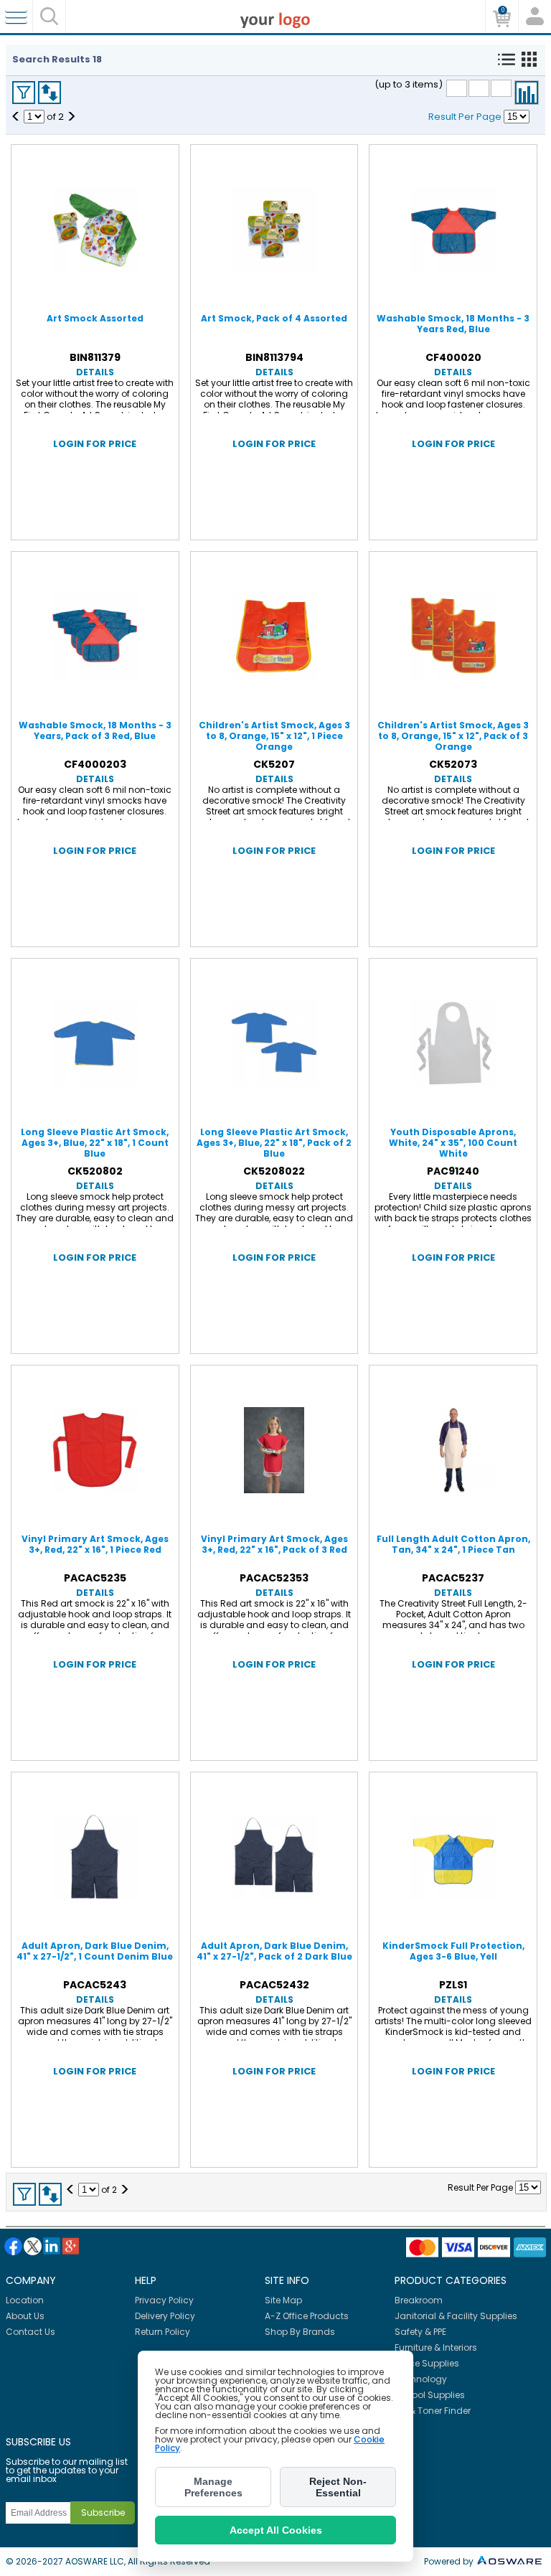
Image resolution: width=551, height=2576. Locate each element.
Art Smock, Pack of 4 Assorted (274, 318)
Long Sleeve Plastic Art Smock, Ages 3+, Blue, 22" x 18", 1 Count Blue (95, 1143)
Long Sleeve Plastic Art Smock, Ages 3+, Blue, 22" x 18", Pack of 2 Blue (274, 1143)
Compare (527, 93)
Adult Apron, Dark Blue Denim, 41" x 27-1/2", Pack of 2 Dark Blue (274, 1951)
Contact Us (30, 2332)
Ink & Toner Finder (433, 2411)
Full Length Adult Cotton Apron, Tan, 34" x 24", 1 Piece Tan (453, 1544)
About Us (25, 2316)
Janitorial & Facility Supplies (456, 2316)
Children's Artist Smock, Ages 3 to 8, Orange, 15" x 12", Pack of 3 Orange (453, 736)
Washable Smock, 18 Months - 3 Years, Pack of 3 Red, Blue (95, 730)
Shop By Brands (300, 2332)
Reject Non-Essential (338, 2487)
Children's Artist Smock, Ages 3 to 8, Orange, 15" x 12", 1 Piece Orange (274, 736)
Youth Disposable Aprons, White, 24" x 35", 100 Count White (453, 1143)
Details (95, 372)
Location (25, 2300)
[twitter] (33, 2246)
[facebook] (13, 2246)
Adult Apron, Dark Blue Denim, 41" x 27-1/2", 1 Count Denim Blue (95, 1951)
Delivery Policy (165, 2316)
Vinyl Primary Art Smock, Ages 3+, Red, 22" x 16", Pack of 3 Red (274, 1544)
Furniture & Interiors (436, 2347)
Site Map (283, 2300)
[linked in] (52, 2246)
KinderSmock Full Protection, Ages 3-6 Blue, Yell (453, 1951)
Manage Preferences (213, 2487)
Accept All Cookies (276, 2530)
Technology (421, 2379)
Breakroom (419, 2300)
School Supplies (430, 2395)
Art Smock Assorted (95, 318)
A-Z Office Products (307, 2316)
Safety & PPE (420, 2332)
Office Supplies (427, 2363)
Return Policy (163, 2332)
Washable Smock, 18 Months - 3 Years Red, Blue (453, 324)
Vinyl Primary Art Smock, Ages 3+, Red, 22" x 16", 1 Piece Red (95, 1544)
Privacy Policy (164, 2300)
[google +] (71, 2246)
